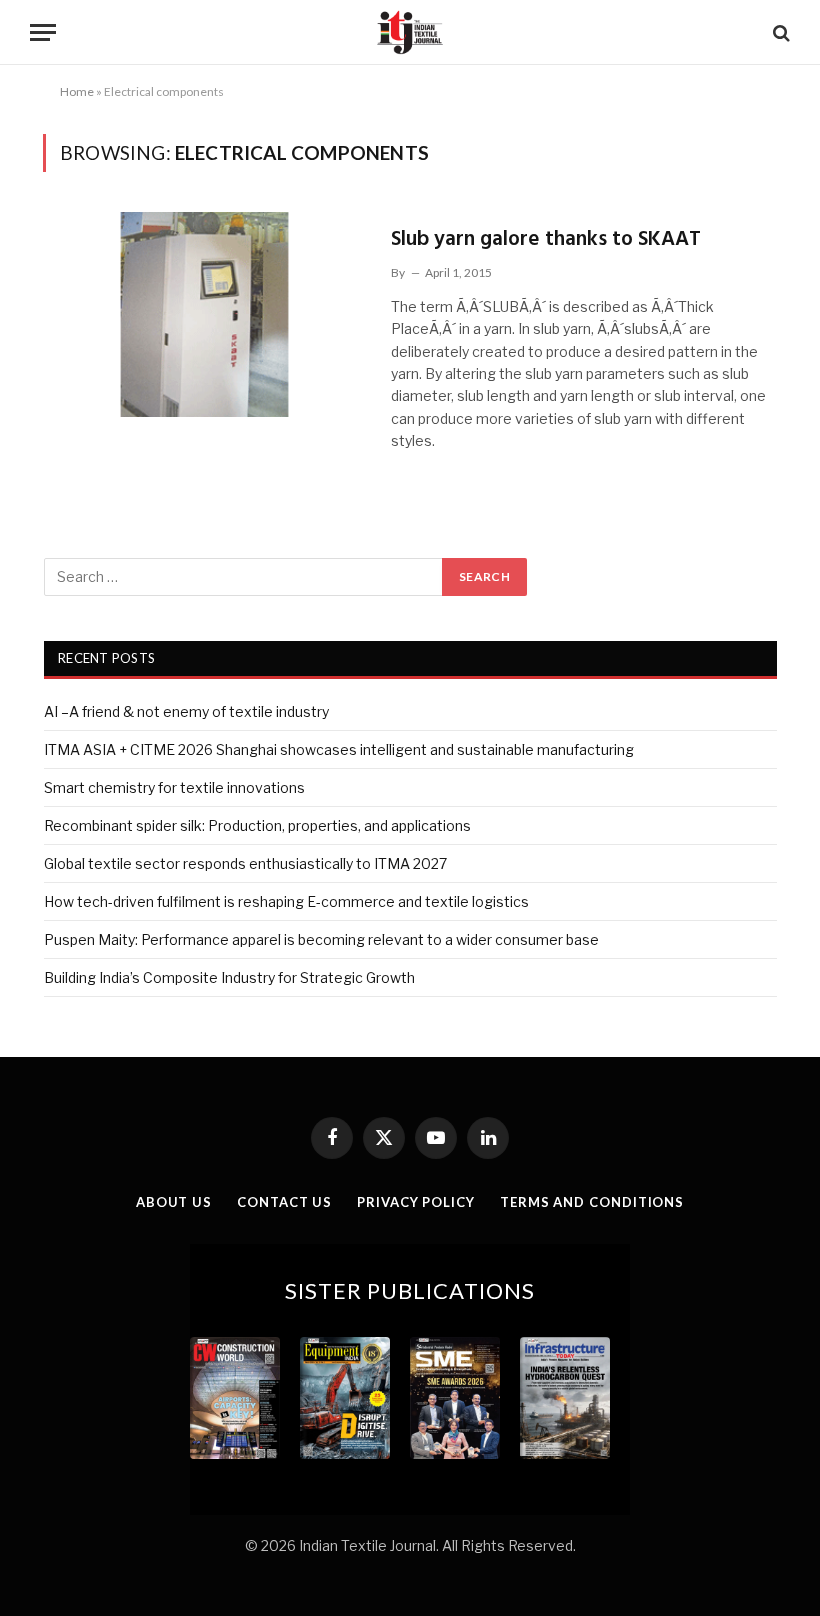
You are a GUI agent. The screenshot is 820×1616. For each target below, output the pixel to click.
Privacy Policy (416, 1202)
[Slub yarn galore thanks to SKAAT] (204, 314)
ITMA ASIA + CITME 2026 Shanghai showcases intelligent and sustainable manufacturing (339, 749)
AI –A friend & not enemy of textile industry (186, 711)
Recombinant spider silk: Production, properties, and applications (257, 825)
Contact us (284, 1202)
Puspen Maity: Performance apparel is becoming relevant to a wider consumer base (321, 939)
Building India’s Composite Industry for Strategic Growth (229, 977)
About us (174, 1202)
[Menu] (43, 32)
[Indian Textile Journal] (410, 32)
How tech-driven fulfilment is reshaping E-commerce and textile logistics (286, 901)
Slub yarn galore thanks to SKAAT (546, 239)
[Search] (779, 32)
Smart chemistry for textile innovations (174, 787)
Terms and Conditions (592, 1202)
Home (77, 91)
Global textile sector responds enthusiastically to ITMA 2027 (245, 863)
